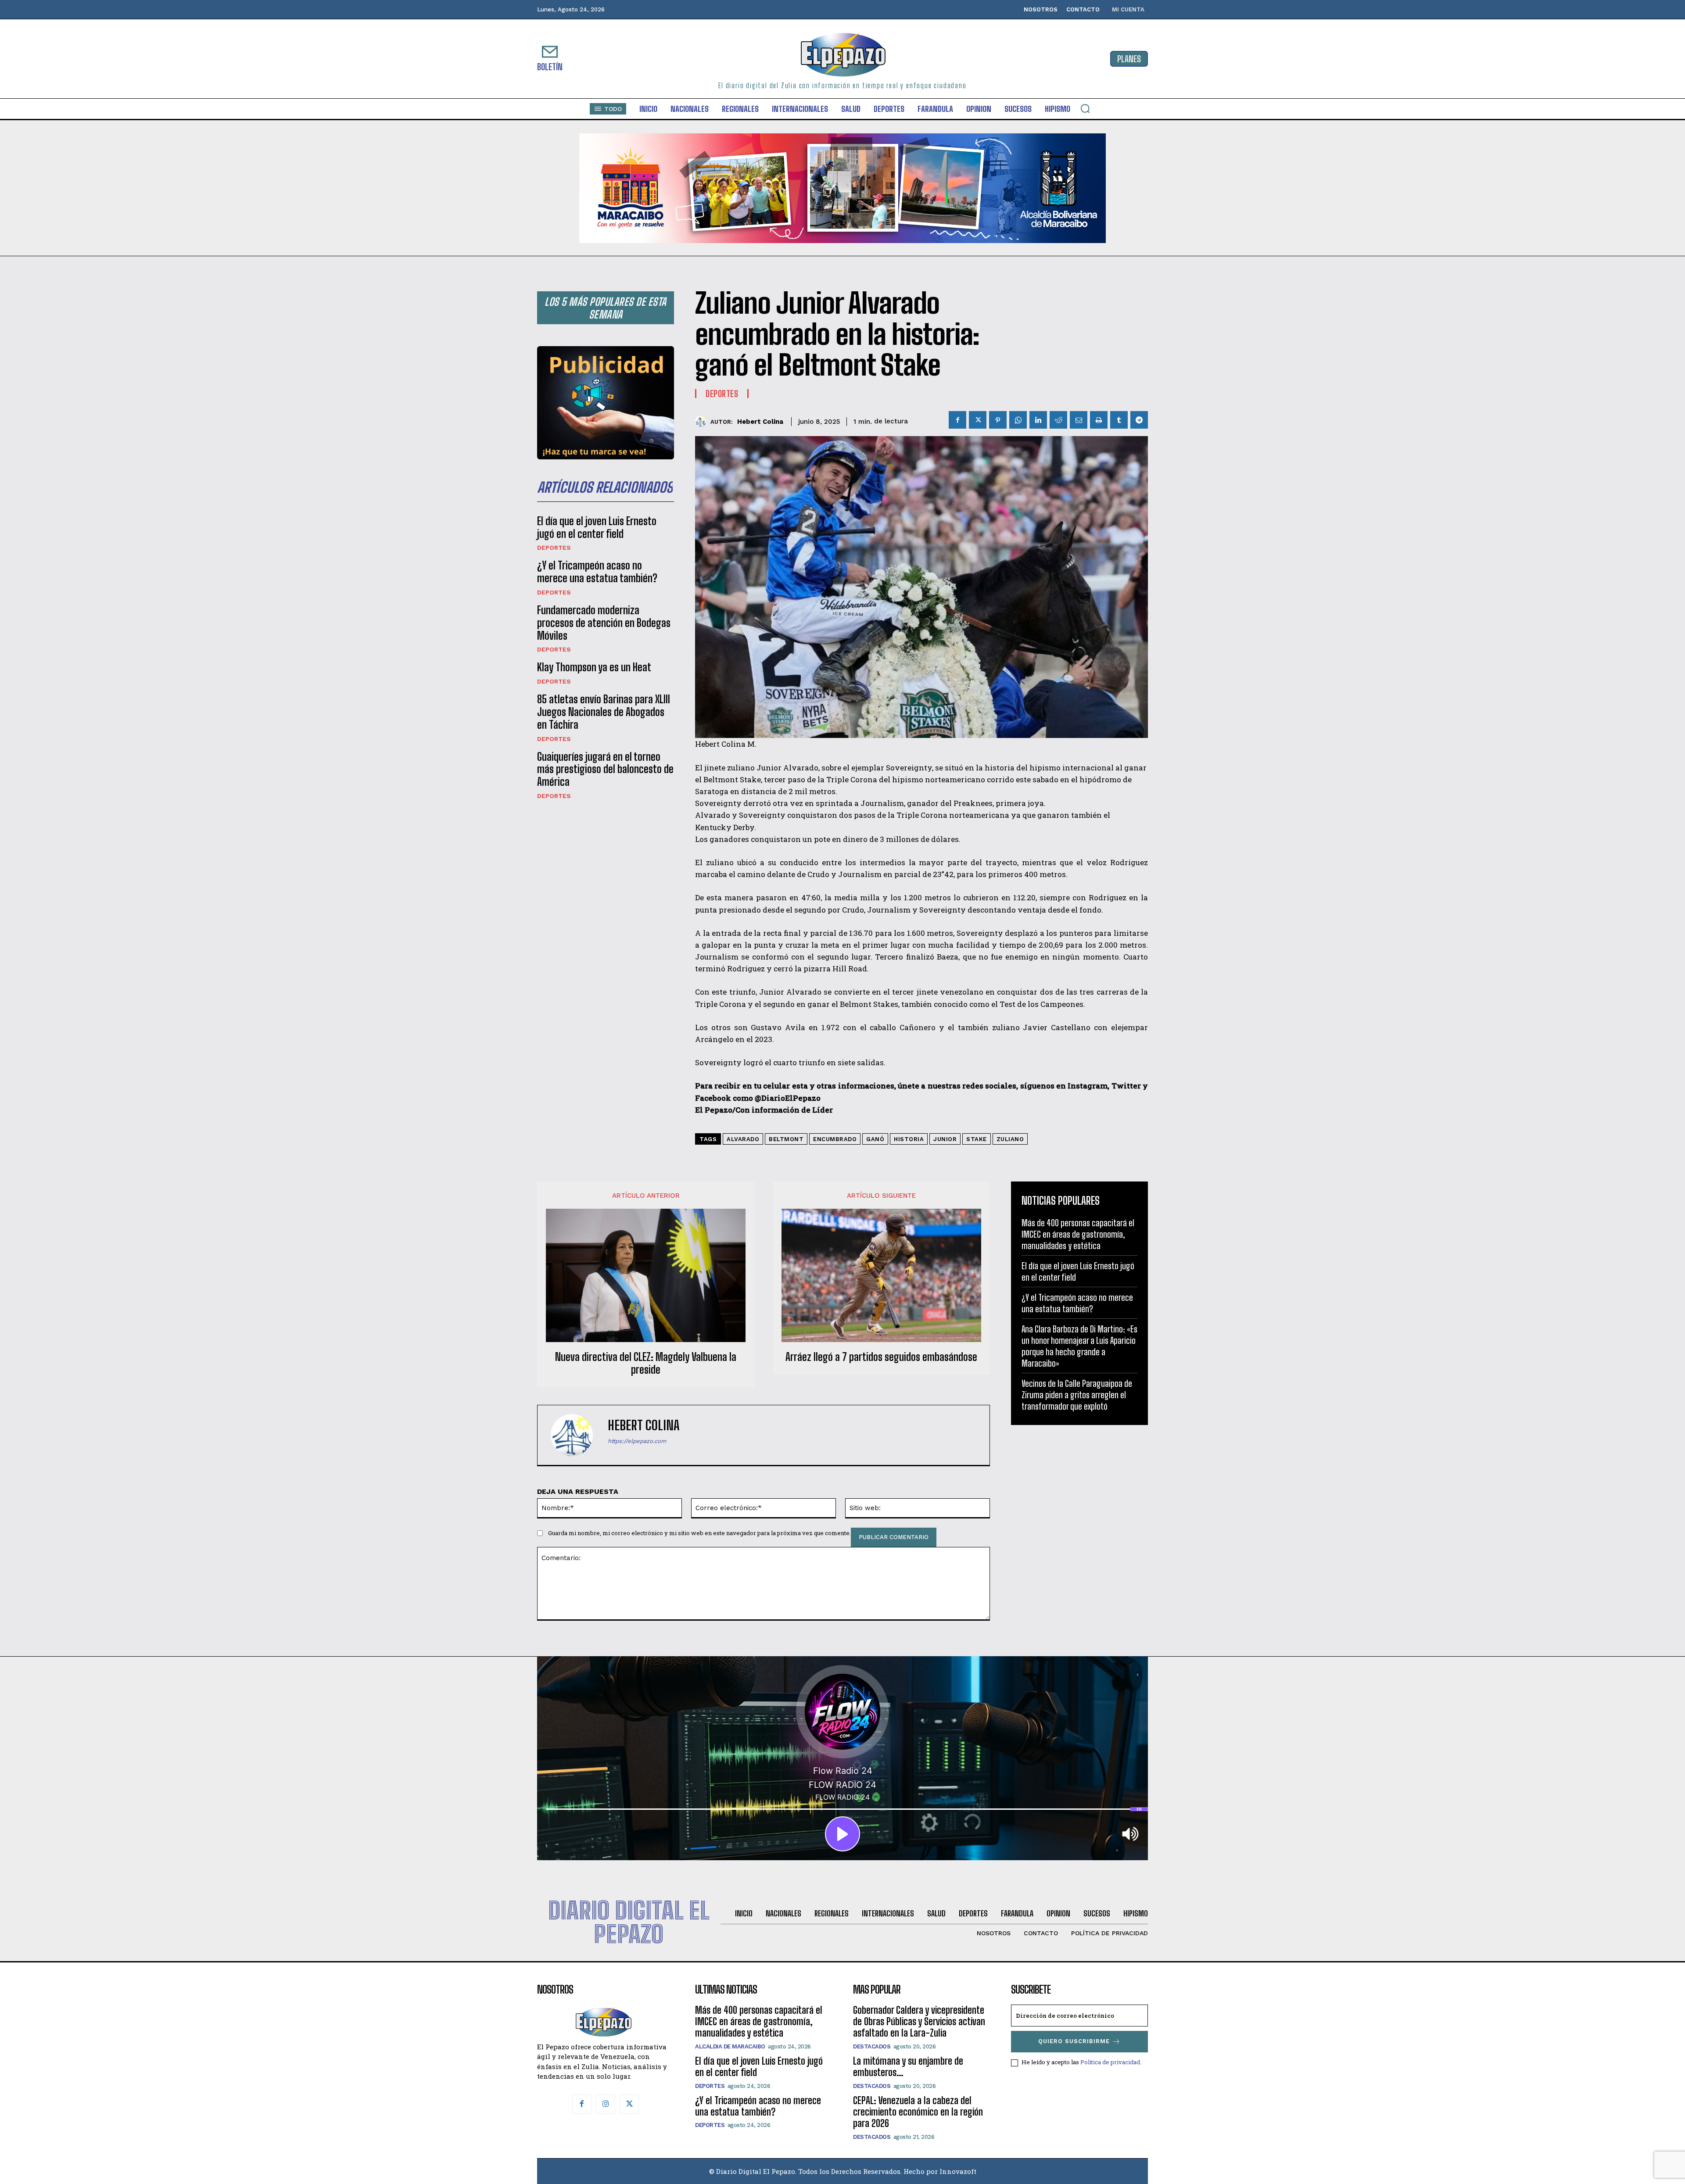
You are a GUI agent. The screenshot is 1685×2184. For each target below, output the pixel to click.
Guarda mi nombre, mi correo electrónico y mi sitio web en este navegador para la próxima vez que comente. (699, 1533)
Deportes (554, 548)
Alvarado (743, 1139)
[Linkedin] (1038, 420)
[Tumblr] (1119, 420)
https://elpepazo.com (637, 1441)
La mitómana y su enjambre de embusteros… (908, 2067)
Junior (945, 1139)
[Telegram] (1139, 420)
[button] (1085, 108)
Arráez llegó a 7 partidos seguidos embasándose (881, 1357)
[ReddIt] (1058, 420)
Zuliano (1010, 1139)
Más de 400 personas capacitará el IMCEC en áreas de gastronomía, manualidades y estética (1078, 1234)
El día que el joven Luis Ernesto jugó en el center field (597, 527)
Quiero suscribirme (1074, 2041)
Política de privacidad (1110, 2062)
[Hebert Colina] (703, 421)
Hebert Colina (760, 422)
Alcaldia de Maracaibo (730, 2046)
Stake (977, 1139)
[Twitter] (978, 420)
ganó (875, 1139)
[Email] (1079, 420)
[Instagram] (606, 2104)
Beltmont (786, 1139)
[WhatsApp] (1018, 420)
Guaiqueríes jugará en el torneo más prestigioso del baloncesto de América (605, 769)
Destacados (872, 2046)
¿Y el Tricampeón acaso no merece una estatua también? (597, 572)
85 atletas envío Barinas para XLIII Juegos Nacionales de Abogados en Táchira (604, 712)
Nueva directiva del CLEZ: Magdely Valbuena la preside (646, 1363)
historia (909, 1139)
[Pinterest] (998, 420)
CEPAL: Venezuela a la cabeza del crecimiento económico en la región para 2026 (918, 2112)
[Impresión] (1099, 420)
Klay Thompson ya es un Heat (594, 667)
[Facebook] (957, 420)
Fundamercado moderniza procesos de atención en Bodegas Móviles (604, 623)
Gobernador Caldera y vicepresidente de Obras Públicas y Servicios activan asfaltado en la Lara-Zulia (919, 2022)
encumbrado (835, 1139)
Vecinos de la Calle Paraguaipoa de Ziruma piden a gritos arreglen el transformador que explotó (1077, 1395)
